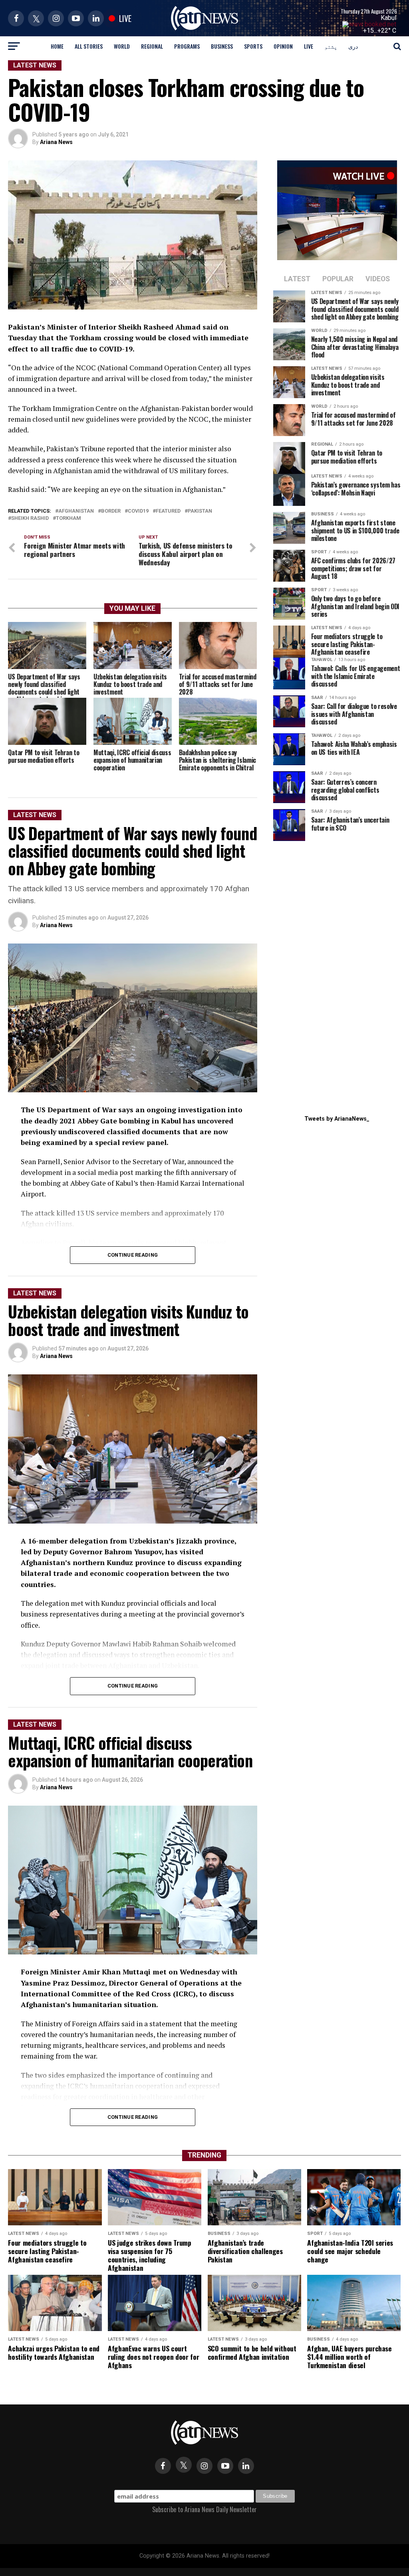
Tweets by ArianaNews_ (337, 1119)
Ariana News (56, 142)
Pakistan (200, 511)
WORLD (122, 46)
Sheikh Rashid (30, 518)
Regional (152, 46)
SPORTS (253, 46)
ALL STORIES (89, 46)
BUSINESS (222, 46)
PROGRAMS (187, 46)
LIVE (309, 46)
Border (111, 511)
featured (168, 511)
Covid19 (138, 511)
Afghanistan (76, 511)
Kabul (388, 18)
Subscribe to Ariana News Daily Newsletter (204, 2509)
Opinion (283, 46)
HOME (57, 46)
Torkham (68, 518)
